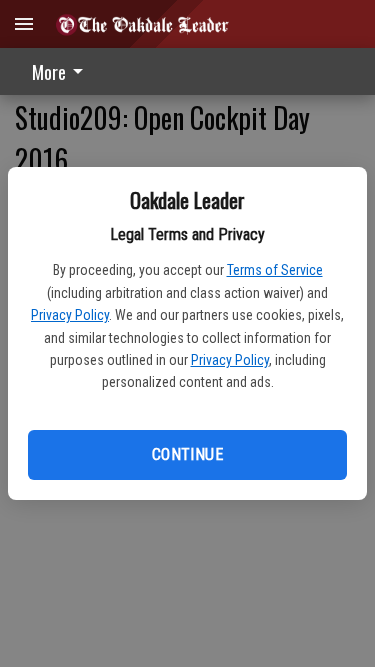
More (49, 72)
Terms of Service (275, 270)
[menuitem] (63, 71)
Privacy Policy (70, 315)
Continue (187, 454)
